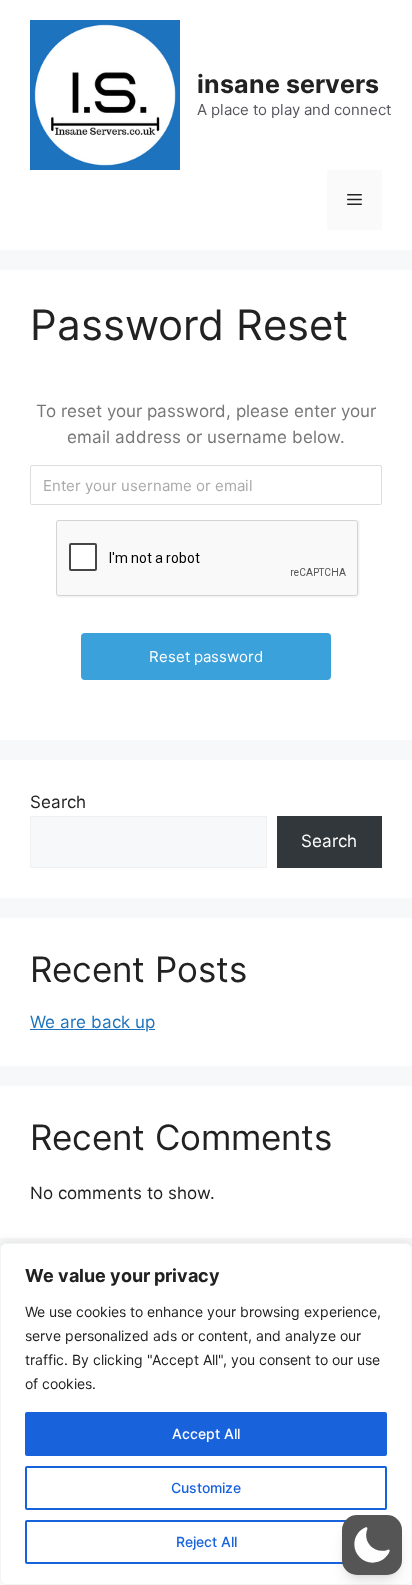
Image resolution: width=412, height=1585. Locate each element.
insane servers (288, 84)
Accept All (206, 1433)
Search (58, 802)
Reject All (206, 1541)
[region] (206, 1414)
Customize (206, 1487)
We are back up (92, 1022)
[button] (372, 1545)
